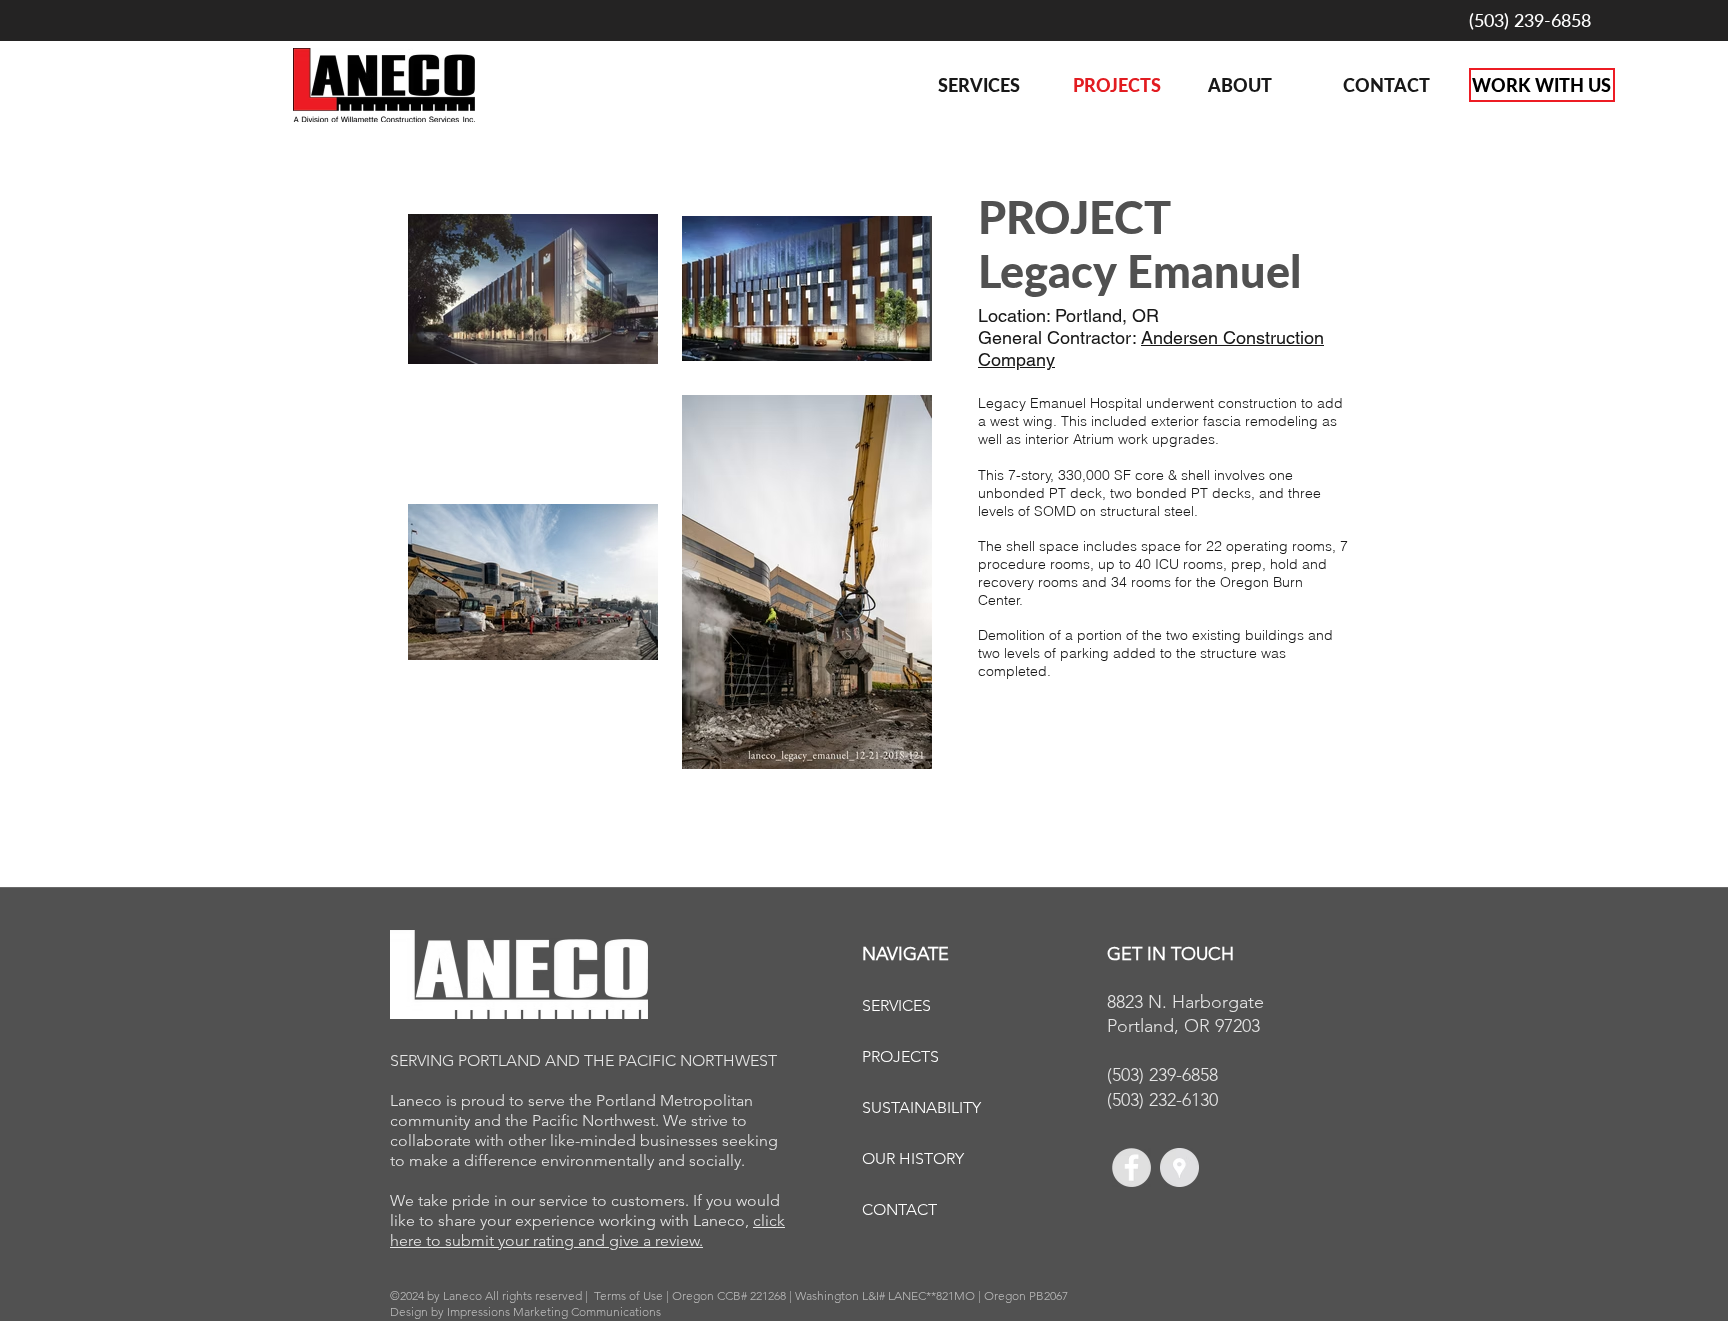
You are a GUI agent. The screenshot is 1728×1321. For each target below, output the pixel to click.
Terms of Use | (633, 1295)
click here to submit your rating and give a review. (587, 1230)
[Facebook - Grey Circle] (1131, 1167)
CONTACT (899, 1209)
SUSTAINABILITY (921, 1107)
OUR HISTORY (913, 1158)
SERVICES (896, 1005)
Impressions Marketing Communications (554, 1311)
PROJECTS (900, 1056)
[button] (1260, 85)
